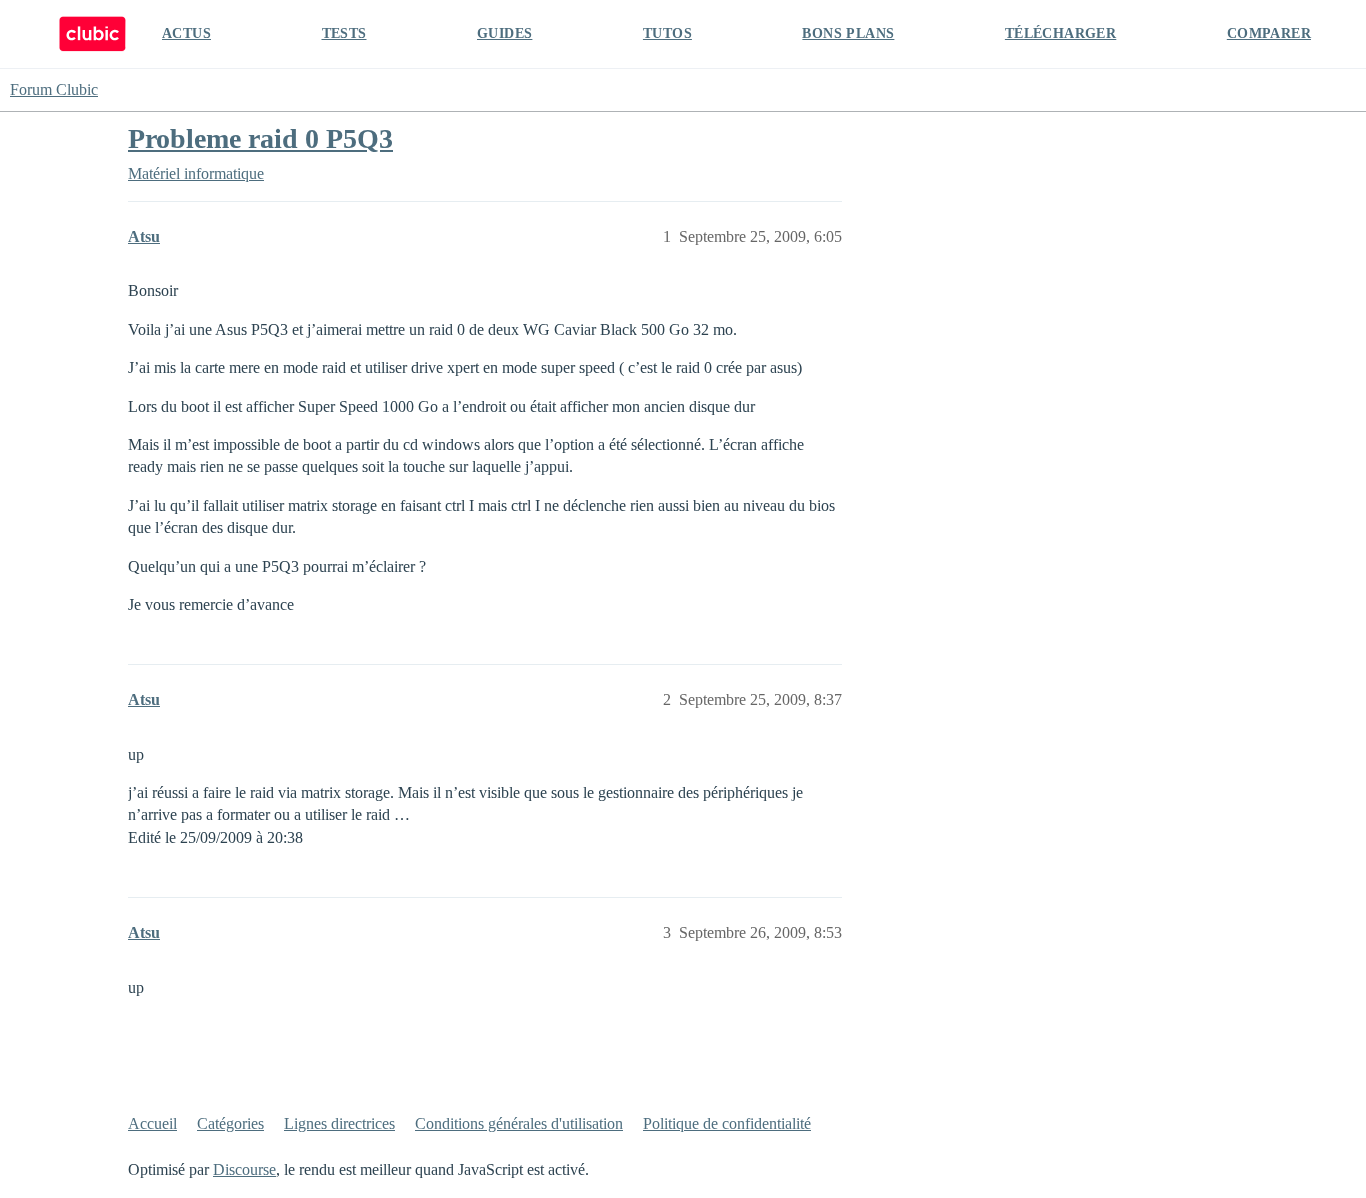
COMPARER (1269, 33)
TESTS (344, 33)
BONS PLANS (848, 33)
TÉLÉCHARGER (1060, 33)
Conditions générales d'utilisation (519, 1123)
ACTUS (186, 33)
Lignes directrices (339, 1123)
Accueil (152, 1123)
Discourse (244, 1169)
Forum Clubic (54, 89)
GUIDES (504, 33)
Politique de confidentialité (727, 1123)
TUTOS (667, 33)
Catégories (230, 1123)
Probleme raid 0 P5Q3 (260, 138)
